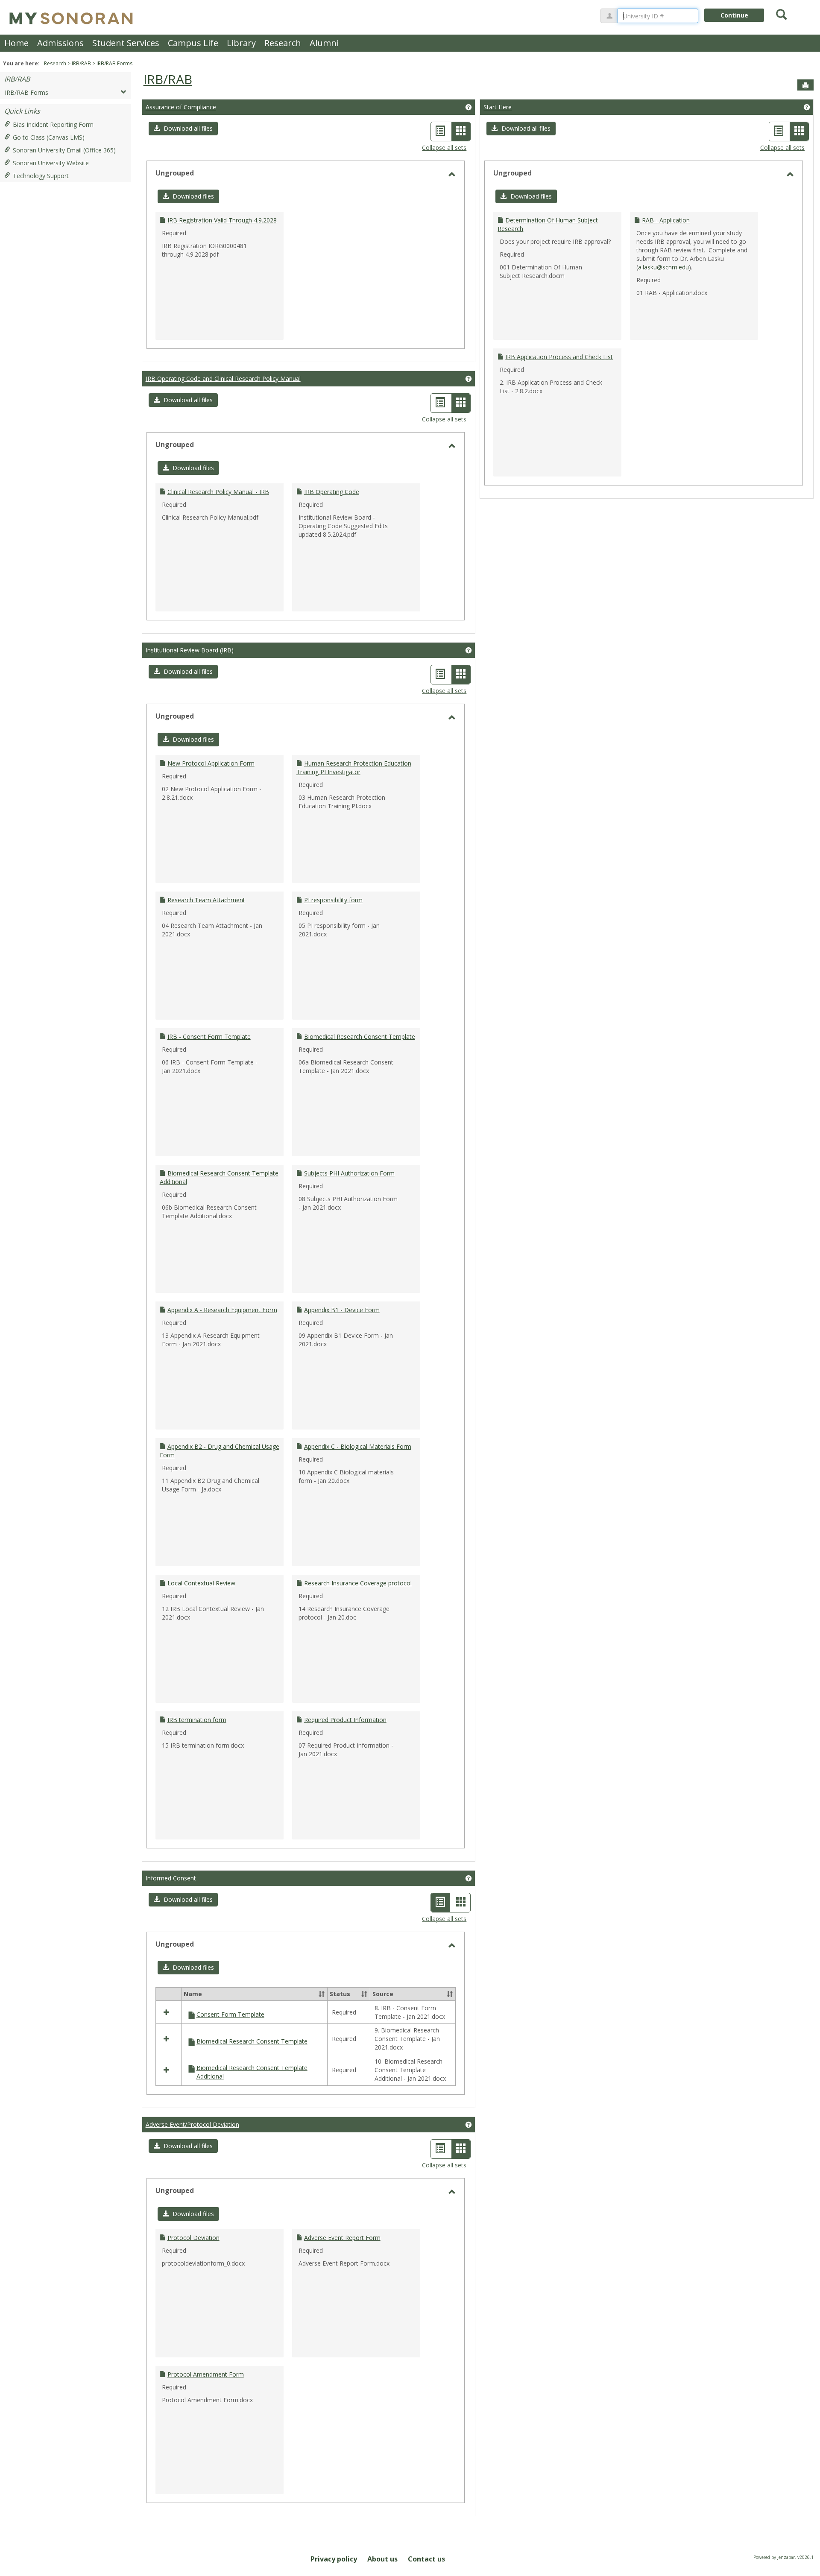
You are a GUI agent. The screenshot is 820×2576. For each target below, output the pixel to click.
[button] (183, 129)
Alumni (324, 43)
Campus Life (193, 43)
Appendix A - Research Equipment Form (222, 1310)
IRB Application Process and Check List (559, 357)
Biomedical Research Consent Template (360, 1037)
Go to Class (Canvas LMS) (49, 137)
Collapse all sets (444, 148)
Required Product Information (345, 1720)
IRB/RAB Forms (114, 63)
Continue (734, 15)
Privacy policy (334, 2559)
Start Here (498, 107)
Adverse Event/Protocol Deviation (192, 2124)
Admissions (60, 43)
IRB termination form (197, 1720)
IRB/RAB (81, 63)
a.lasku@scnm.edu (663, 267)
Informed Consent (171, 1878)
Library (241, 43)
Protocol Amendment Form (206, 2374)
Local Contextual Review (201, 1583)
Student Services (126, 43)
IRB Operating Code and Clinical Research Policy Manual (223, 379)
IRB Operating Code (332, 492)
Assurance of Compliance (181, 107)
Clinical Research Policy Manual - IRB (218, 492)
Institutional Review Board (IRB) (190, 650)
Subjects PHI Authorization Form (349, 1173)
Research (283, 43)
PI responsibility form (333, 900)
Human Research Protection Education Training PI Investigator (354, 768)
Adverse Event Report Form (342, 2238)
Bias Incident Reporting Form (53, 124)
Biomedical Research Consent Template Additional (252, 2072)
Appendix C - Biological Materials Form (358, 1446)
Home (16, 43)
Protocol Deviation (193, 2238)
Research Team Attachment (206, 900)
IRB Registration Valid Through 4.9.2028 (222, 220)
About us (382, 2559)
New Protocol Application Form (211, 763)
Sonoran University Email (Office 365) (64, 150)
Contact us (426, 2559)
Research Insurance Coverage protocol (358, 1583)
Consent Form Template (230, 2014)
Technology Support (41, 176)
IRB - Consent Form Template (209, 1037)
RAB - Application (666, 220)
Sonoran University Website (51, 163)
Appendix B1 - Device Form (342, 1310)
